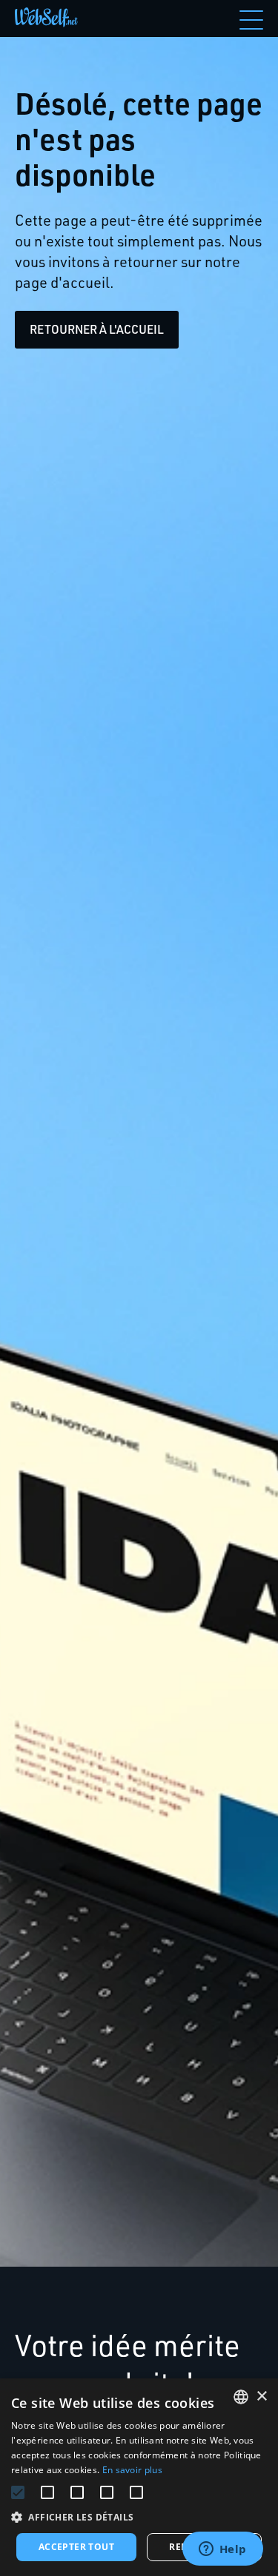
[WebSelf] (46, 19)
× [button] (261, 2397)
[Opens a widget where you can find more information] (222, 2550)
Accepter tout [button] (76, 2547)
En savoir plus (132, 2470)
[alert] (139, 2477)
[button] (139, 2517)
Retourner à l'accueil (97, 329)
